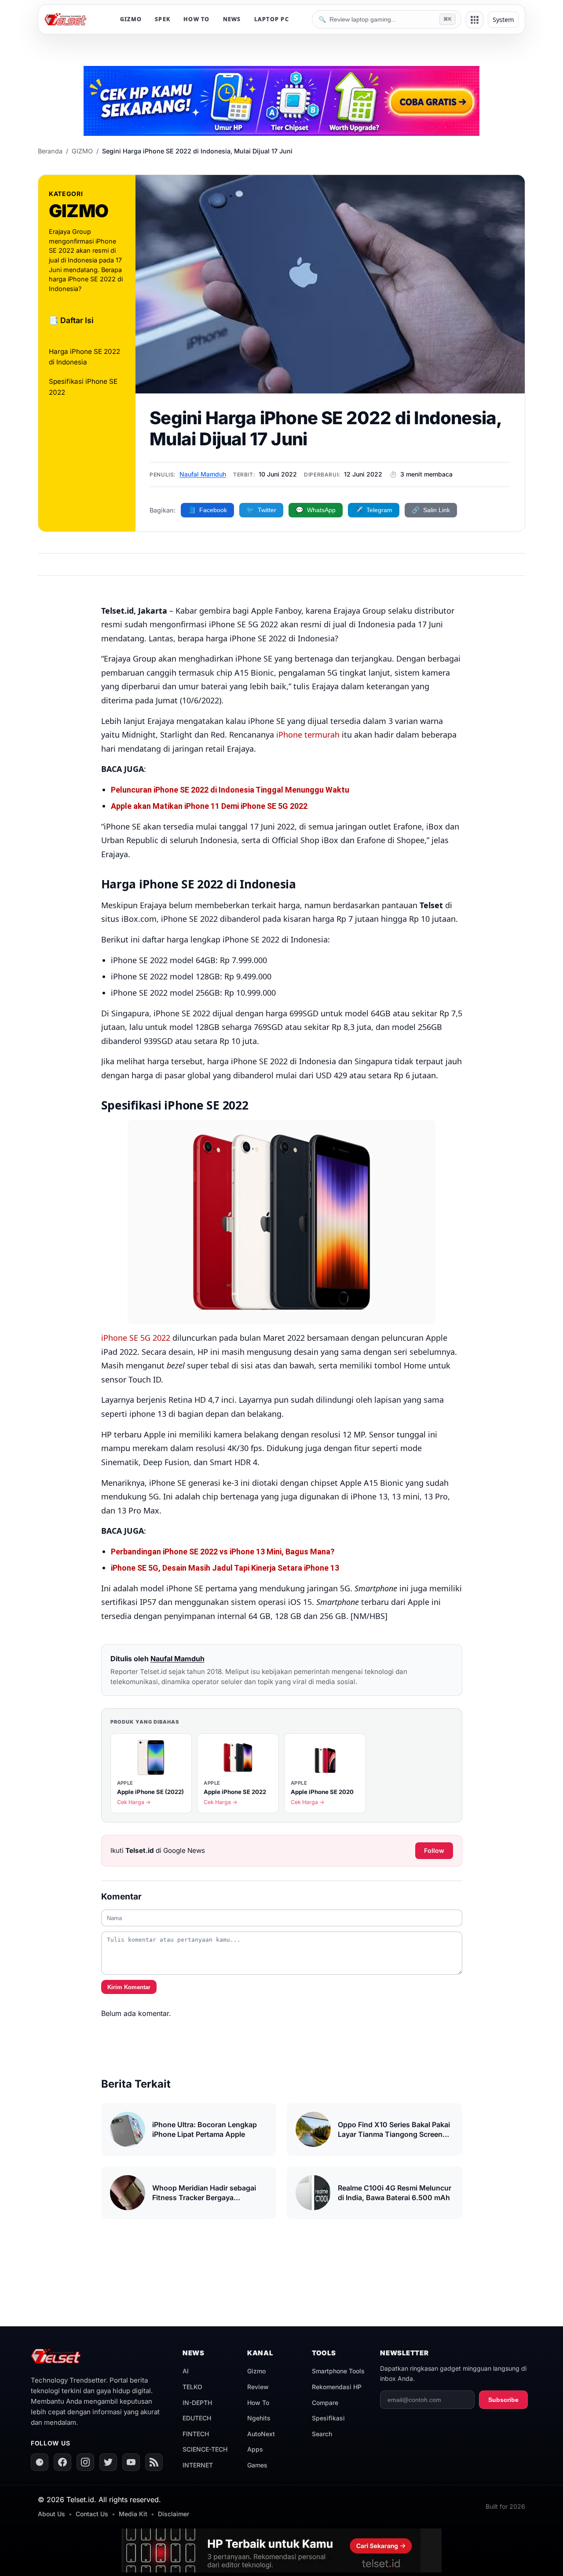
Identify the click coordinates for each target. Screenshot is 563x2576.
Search (322, 2434)
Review (258, 2387)
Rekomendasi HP (337, 2387)
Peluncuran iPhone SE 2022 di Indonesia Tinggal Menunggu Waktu (230, 790)
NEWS (232, 19)
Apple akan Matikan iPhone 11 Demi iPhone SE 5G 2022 (209, 806)
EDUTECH (197, 2418)
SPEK (163, 19)
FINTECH (196, 2434)
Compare (325, 2403)
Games (257, 2465)
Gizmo (256, 2371)
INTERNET (198, 2465)
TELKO (192, 2387)
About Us (51, 2514)
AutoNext (261, 2434)
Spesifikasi (328, 2418)
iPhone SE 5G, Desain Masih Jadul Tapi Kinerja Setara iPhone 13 (225, 1568)
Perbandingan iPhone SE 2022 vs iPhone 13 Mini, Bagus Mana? (223, 1552)
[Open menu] (475, 20)
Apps (255, 2449)
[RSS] (154, 2462)
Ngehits (259, 2418)
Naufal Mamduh (203, 474)
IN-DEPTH (197, 2403)
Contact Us (92, 2514)
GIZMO (131, 19)
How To (258, 2403)
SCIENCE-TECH (205, 2449)
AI (186, 2371)
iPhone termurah (308, 735)
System (503, 20)
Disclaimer (174, 2514)
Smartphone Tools (338, 2371)
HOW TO (197, 19)
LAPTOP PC (272, 19)
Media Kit (133, 2514)
